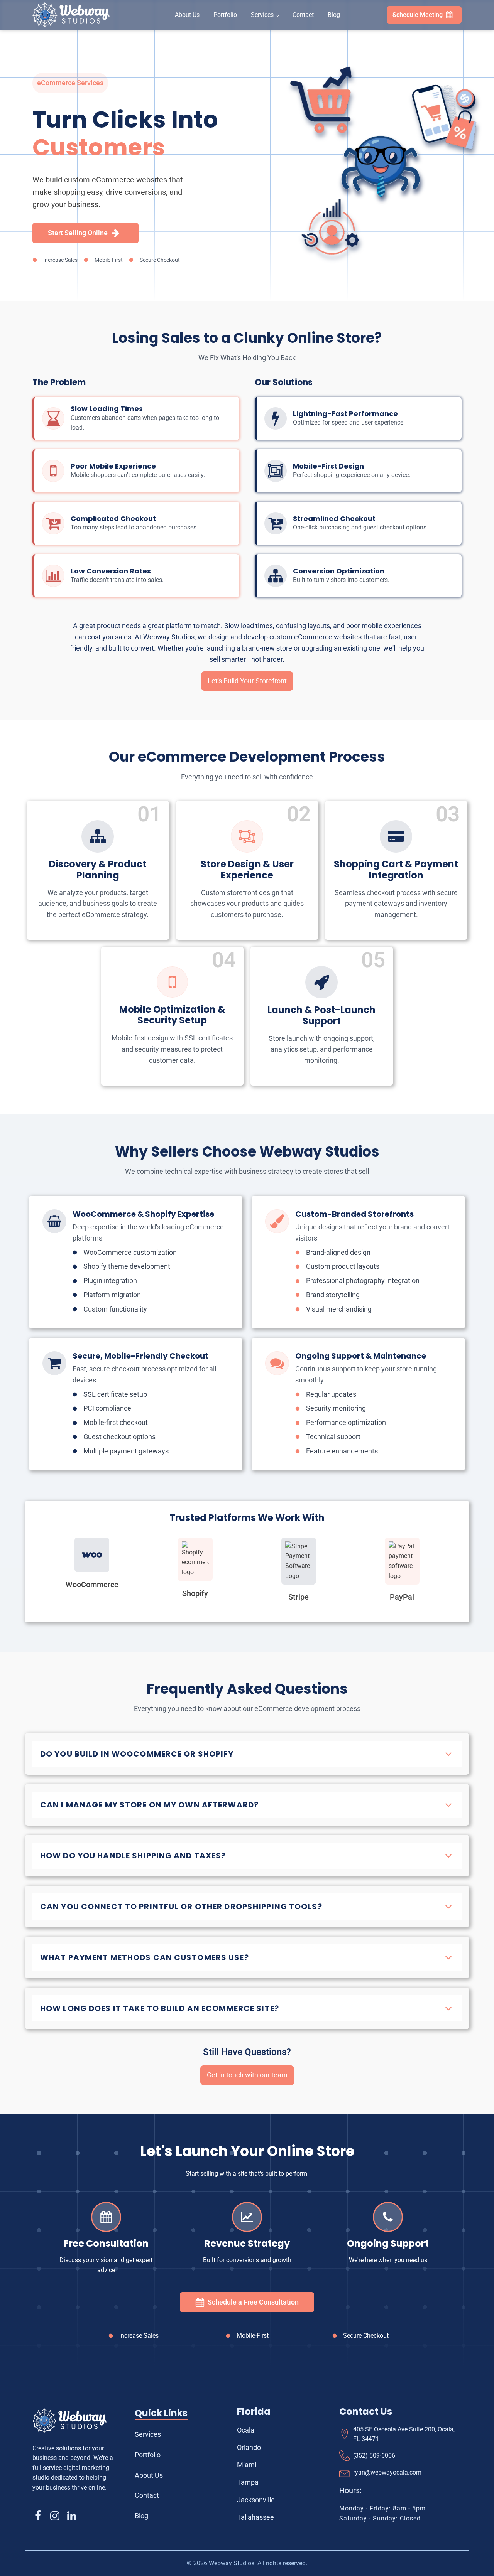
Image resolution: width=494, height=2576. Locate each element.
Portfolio (225, 15)
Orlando (249, 2447)
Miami (247, 2465)
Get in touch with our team (247, 2075)
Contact (303, 15)
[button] (424, 15)
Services (262, 15)
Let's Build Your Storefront (247, 681)
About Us (187, 15)
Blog (334, 15)
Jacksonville (256, 2500)
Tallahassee (255, 2517)
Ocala (246, 2430)
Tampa (248, 2482)
